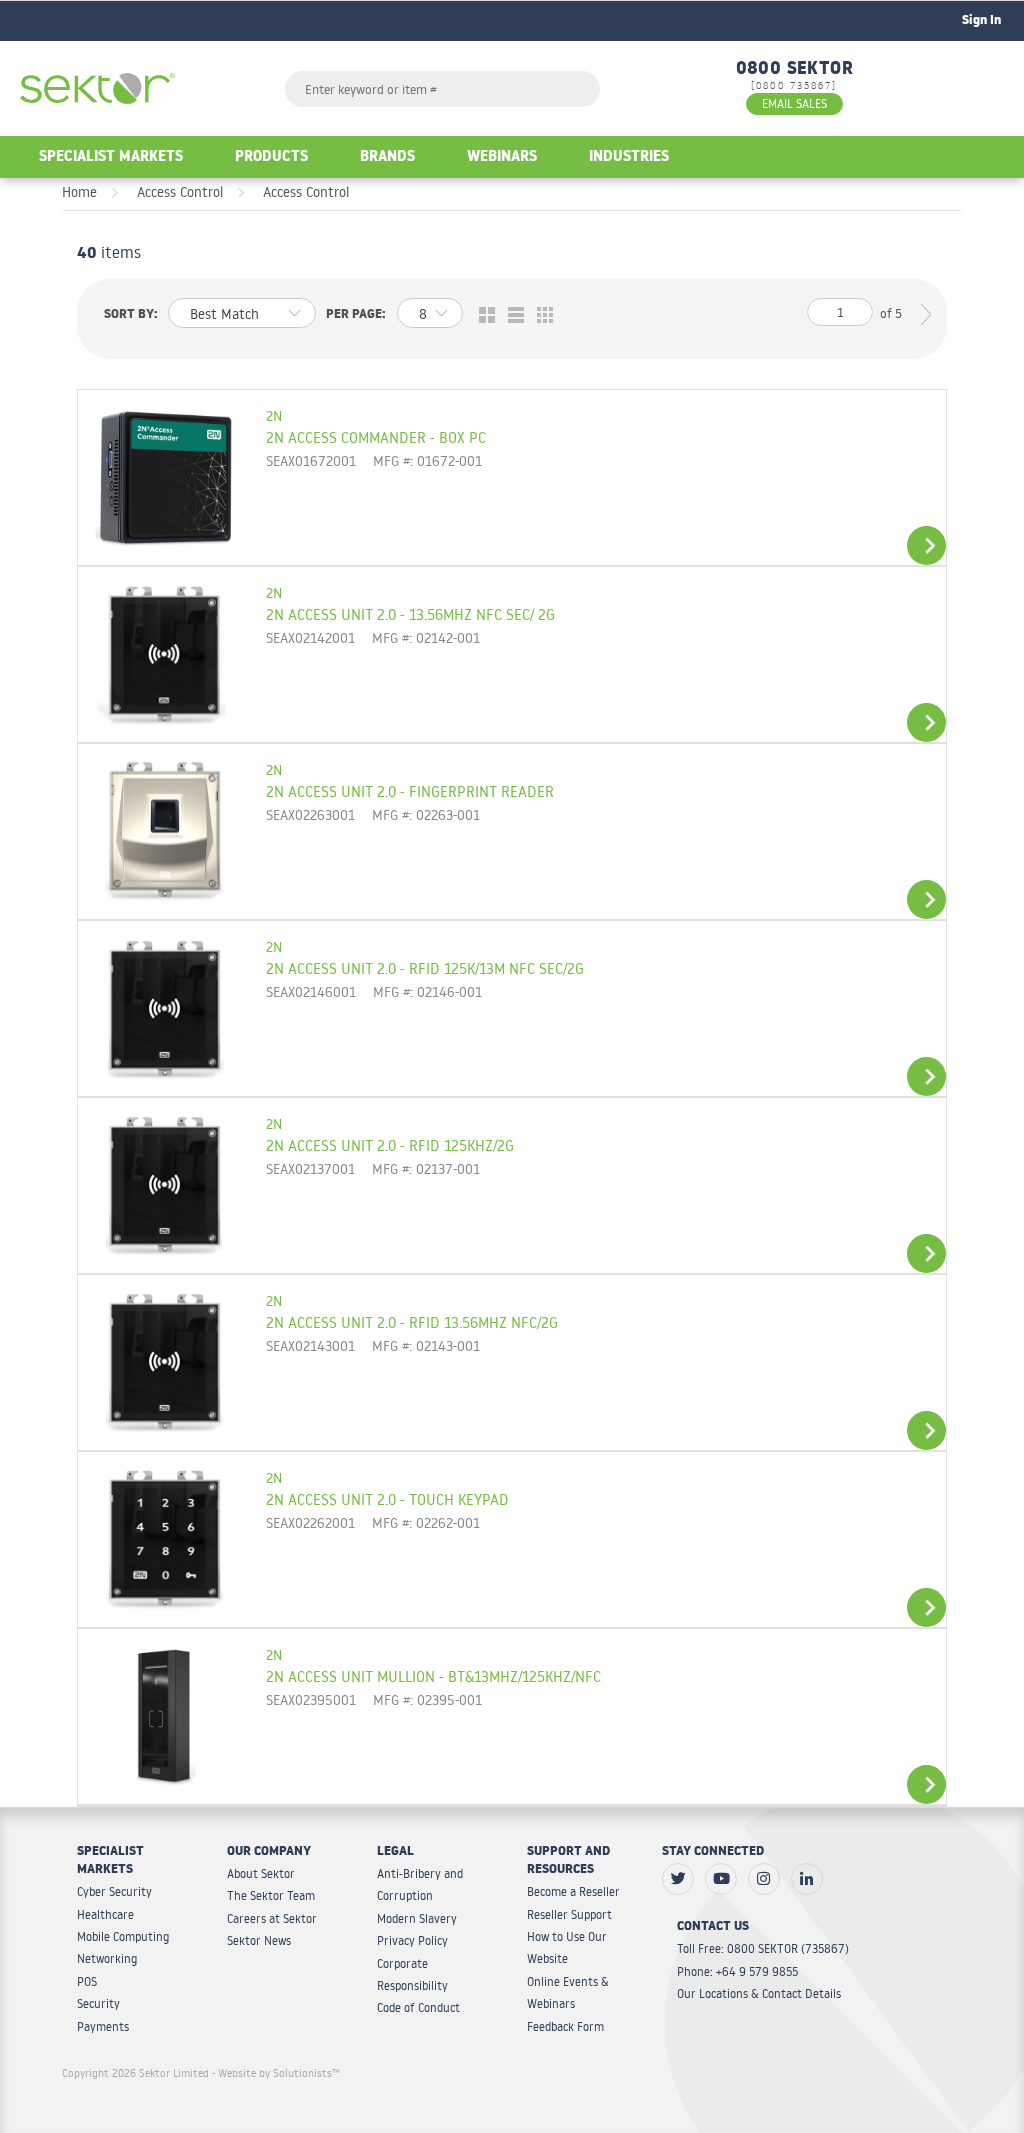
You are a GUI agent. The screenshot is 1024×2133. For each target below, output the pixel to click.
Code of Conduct (418, 2007)
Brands (387, 158)
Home (79, 192)
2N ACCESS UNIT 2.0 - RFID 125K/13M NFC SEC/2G (425, 968)
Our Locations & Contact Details (759, 1993)
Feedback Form (565, 2026)
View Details (926, 545)
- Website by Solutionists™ (276, 2073)
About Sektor (261, 1873)
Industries (629, 158)
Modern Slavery (417, 1918)
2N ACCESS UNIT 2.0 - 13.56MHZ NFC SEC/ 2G (410, 614)
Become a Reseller (573, 1891)
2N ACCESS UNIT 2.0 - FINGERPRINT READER (410, 791)
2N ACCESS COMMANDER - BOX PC (376, 437)
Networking (107, 1958)
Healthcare (105, 1914)
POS (87, 1981)
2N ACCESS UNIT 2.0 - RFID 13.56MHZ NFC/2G (412, 1322)
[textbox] (442, 89)
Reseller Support (569, 1914)
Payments (103, 2026)
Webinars (502, 158)
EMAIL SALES (794, 103)
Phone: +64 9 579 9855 (737, 1971)
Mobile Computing (123, 1936)
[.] (678, 1879)
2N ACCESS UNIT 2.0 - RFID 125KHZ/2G (390, 1145)
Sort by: (131, 316)
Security (98, 2003)
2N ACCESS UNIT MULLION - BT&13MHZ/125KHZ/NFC (433, 1676)
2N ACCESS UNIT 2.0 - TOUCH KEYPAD (387, 1499)
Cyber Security (114, 1891)
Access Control (180, 192)
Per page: (356, 316)
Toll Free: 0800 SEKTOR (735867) (763, 1948)
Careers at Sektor (272, 1918)
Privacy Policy (412, 1940)
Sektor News (259, 1940)
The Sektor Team (271, 1895)
